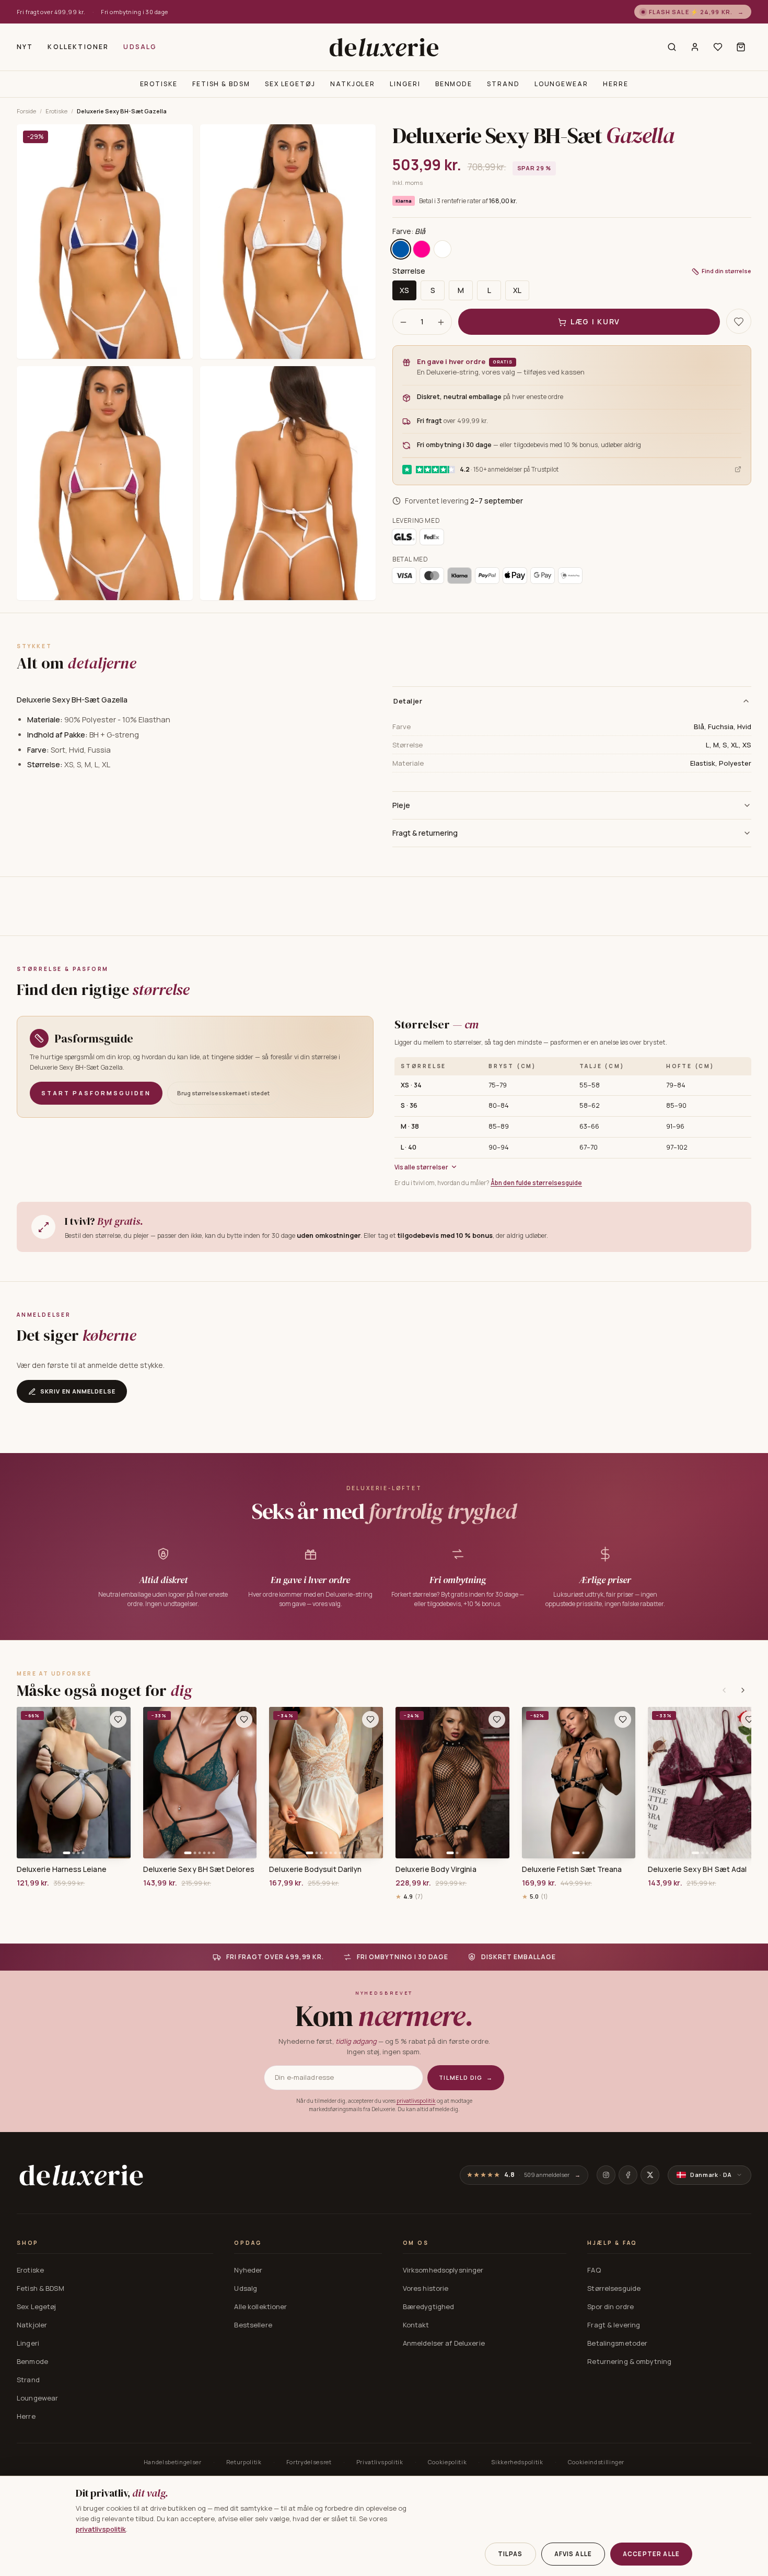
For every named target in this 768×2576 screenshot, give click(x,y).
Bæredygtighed (429, 2306)
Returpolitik (244, 2462)
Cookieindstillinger (596, 2462)
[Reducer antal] (403, 322)
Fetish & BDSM (221, 84)
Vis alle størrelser (421, 1167)
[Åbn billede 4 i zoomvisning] (288, 483)
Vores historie (426, 2288)
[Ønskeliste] (718, 47)
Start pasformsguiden (96, 1093)
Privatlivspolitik (380, 2462)
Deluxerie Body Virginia (436, 1869)
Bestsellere (253, 2325)
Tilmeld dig (466, 2077)
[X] (650, 2175)
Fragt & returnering (425, 833)
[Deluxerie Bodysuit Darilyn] (326, 1783)
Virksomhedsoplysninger (443, 2270)
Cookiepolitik (447, 2462)
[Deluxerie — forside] (384, 47)
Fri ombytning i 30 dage (134, 12)
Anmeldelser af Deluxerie (444, 2343)
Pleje (401, 805)
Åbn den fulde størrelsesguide (536, 1183)
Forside (26, 111)
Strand (503, 84)
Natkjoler (353, 84)
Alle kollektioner (260, 2306)
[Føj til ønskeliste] (118, 1719)
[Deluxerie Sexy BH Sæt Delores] (200, 1783)
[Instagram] (606, 2175)
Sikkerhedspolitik (517, 2462)
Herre (616, 84)
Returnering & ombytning (629, 2361)
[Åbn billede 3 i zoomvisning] (105, 483)
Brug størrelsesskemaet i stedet (223, 1093)
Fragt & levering (614, 2325)
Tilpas (510, 2554)
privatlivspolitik (416, 2101)
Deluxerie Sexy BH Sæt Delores (199, 1869)
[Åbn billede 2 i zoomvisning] (288, 242)
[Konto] (695, 47)
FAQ (594, 2270)
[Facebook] (628, 2175)
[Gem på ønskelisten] (739, 322)
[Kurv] (741, 47)
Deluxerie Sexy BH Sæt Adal (697, 1869)
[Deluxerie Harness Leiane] (74, 1783)
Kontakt (416, 2325)
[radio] (401, 250)
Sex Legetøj (290, 84)
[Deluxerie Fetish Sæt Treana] (579, 1783)
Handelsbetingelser (173, 2462)
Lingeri (405, 84)
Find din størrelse (726, 271)
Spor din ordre (610, 2306)
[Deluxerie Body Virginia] (452, 1783)
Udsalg (140, 47)
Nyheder (248, 2270)
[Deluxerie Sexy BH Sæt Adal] (705, 1783)
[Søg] (672, 47)
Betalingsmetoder (617, 2343)
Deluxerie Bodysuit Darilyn (315, 1869)
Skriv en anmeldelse (78, 1391)
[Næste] (743, 1690)
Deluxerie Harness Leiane (62, 1869)
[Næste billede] (119, 1783)
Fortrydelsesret (309, 2462)
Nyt (25, 47)
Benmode (454, 84)
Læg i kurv (595, 322)
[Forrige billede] (28, 1783)
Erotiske (159, 84)
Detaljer (408, 701)
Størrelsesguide (614, 2288)
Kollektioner (78, 47)
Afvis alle (573, 2554)
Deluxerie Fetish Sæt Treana (572, 1869)
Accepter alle (651, 2554)
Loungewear (561, 84)
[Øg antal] (441, 322)
